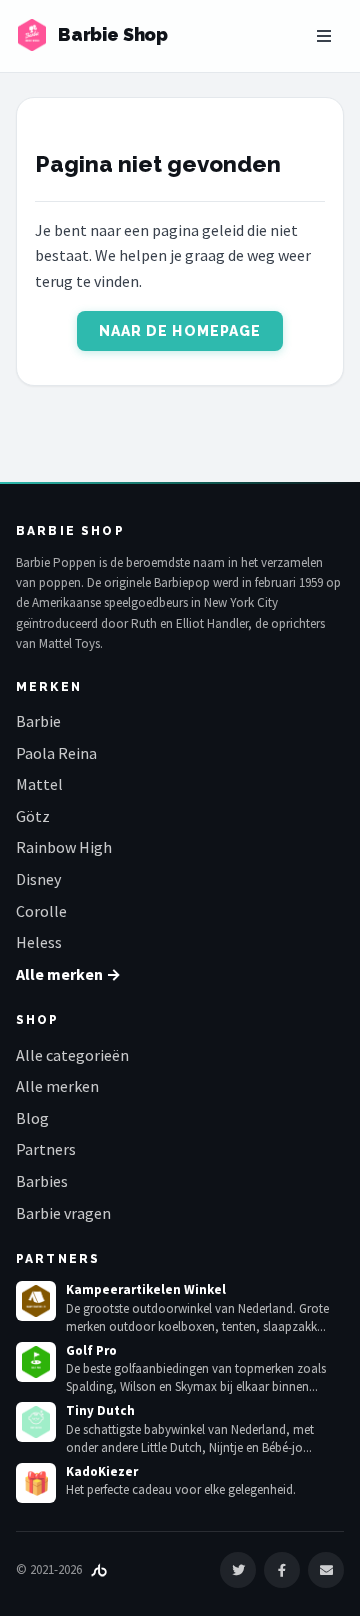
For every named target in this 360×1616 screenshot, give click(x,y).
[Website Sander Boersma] (99, 1569)
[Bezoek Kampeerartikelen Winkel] (36, 1301)
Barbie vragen (63, 1213)
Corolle (41, 911)
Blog (32, 1118)
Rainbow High (64, 847)
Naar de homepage (180, 331)
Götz (33, 816)
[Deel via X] (238, 1570)
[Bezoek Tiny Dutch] (36, 1422)
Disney (38, 879)
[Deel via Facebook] (282, 1570)
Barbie (38, 721)
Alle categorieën (72, 1055)
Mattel (39, 784)
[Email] (326, 1570)
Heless (39, 942)
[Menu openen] (324, 36)
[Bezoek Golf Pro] (36, 1362)
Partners (46, 1149)
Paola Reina (56, 753)
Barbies (42, 1181)
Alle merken (57, 1086)
